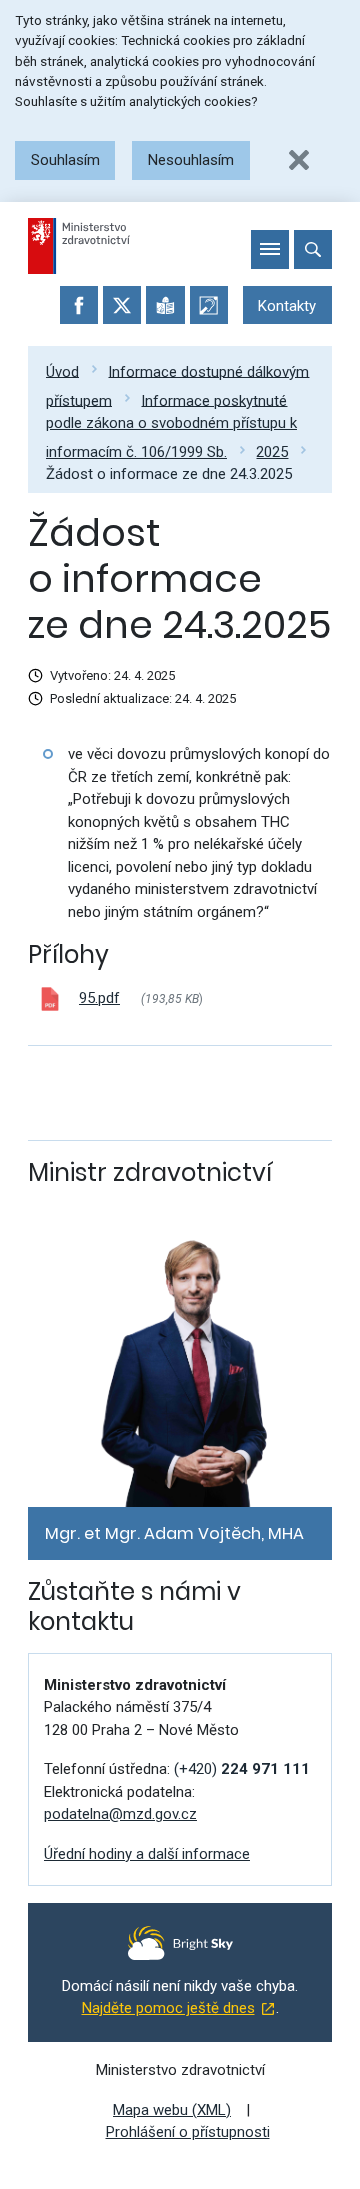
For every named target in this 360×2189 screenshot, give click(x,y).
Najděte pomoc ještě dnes (168, 2008)
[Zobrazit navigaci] (270, 249)
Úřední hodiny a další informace (147, 1854)
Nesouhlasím (191, 160)
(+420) (242, 1769)
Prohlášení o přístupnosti (188, 2132)
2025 (272, 452)
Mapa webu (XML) (172, 2110)
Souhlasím (65, 160)
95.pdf (99, 998)
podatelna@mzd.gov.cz (120, 1814)
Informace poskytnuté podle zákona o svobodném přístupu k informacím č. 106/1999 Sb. (171, 426)
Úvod (62, 371)
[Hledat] (313, 249)
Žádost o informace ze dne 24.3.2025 (169, 474)
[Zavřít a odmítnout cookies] (299, 160)
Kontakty (287, 306)
